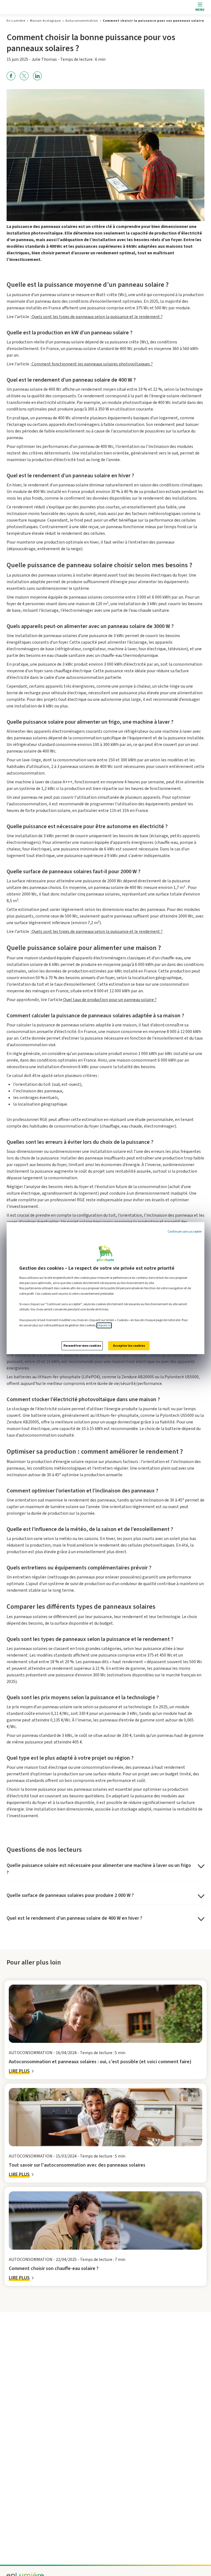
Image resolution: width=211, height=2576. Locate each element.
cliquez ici (104, 1325)
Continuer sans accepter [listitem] (185, 1232)
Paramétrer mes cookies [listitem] (82, 1346)
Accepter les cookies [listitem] (129, 1346)
